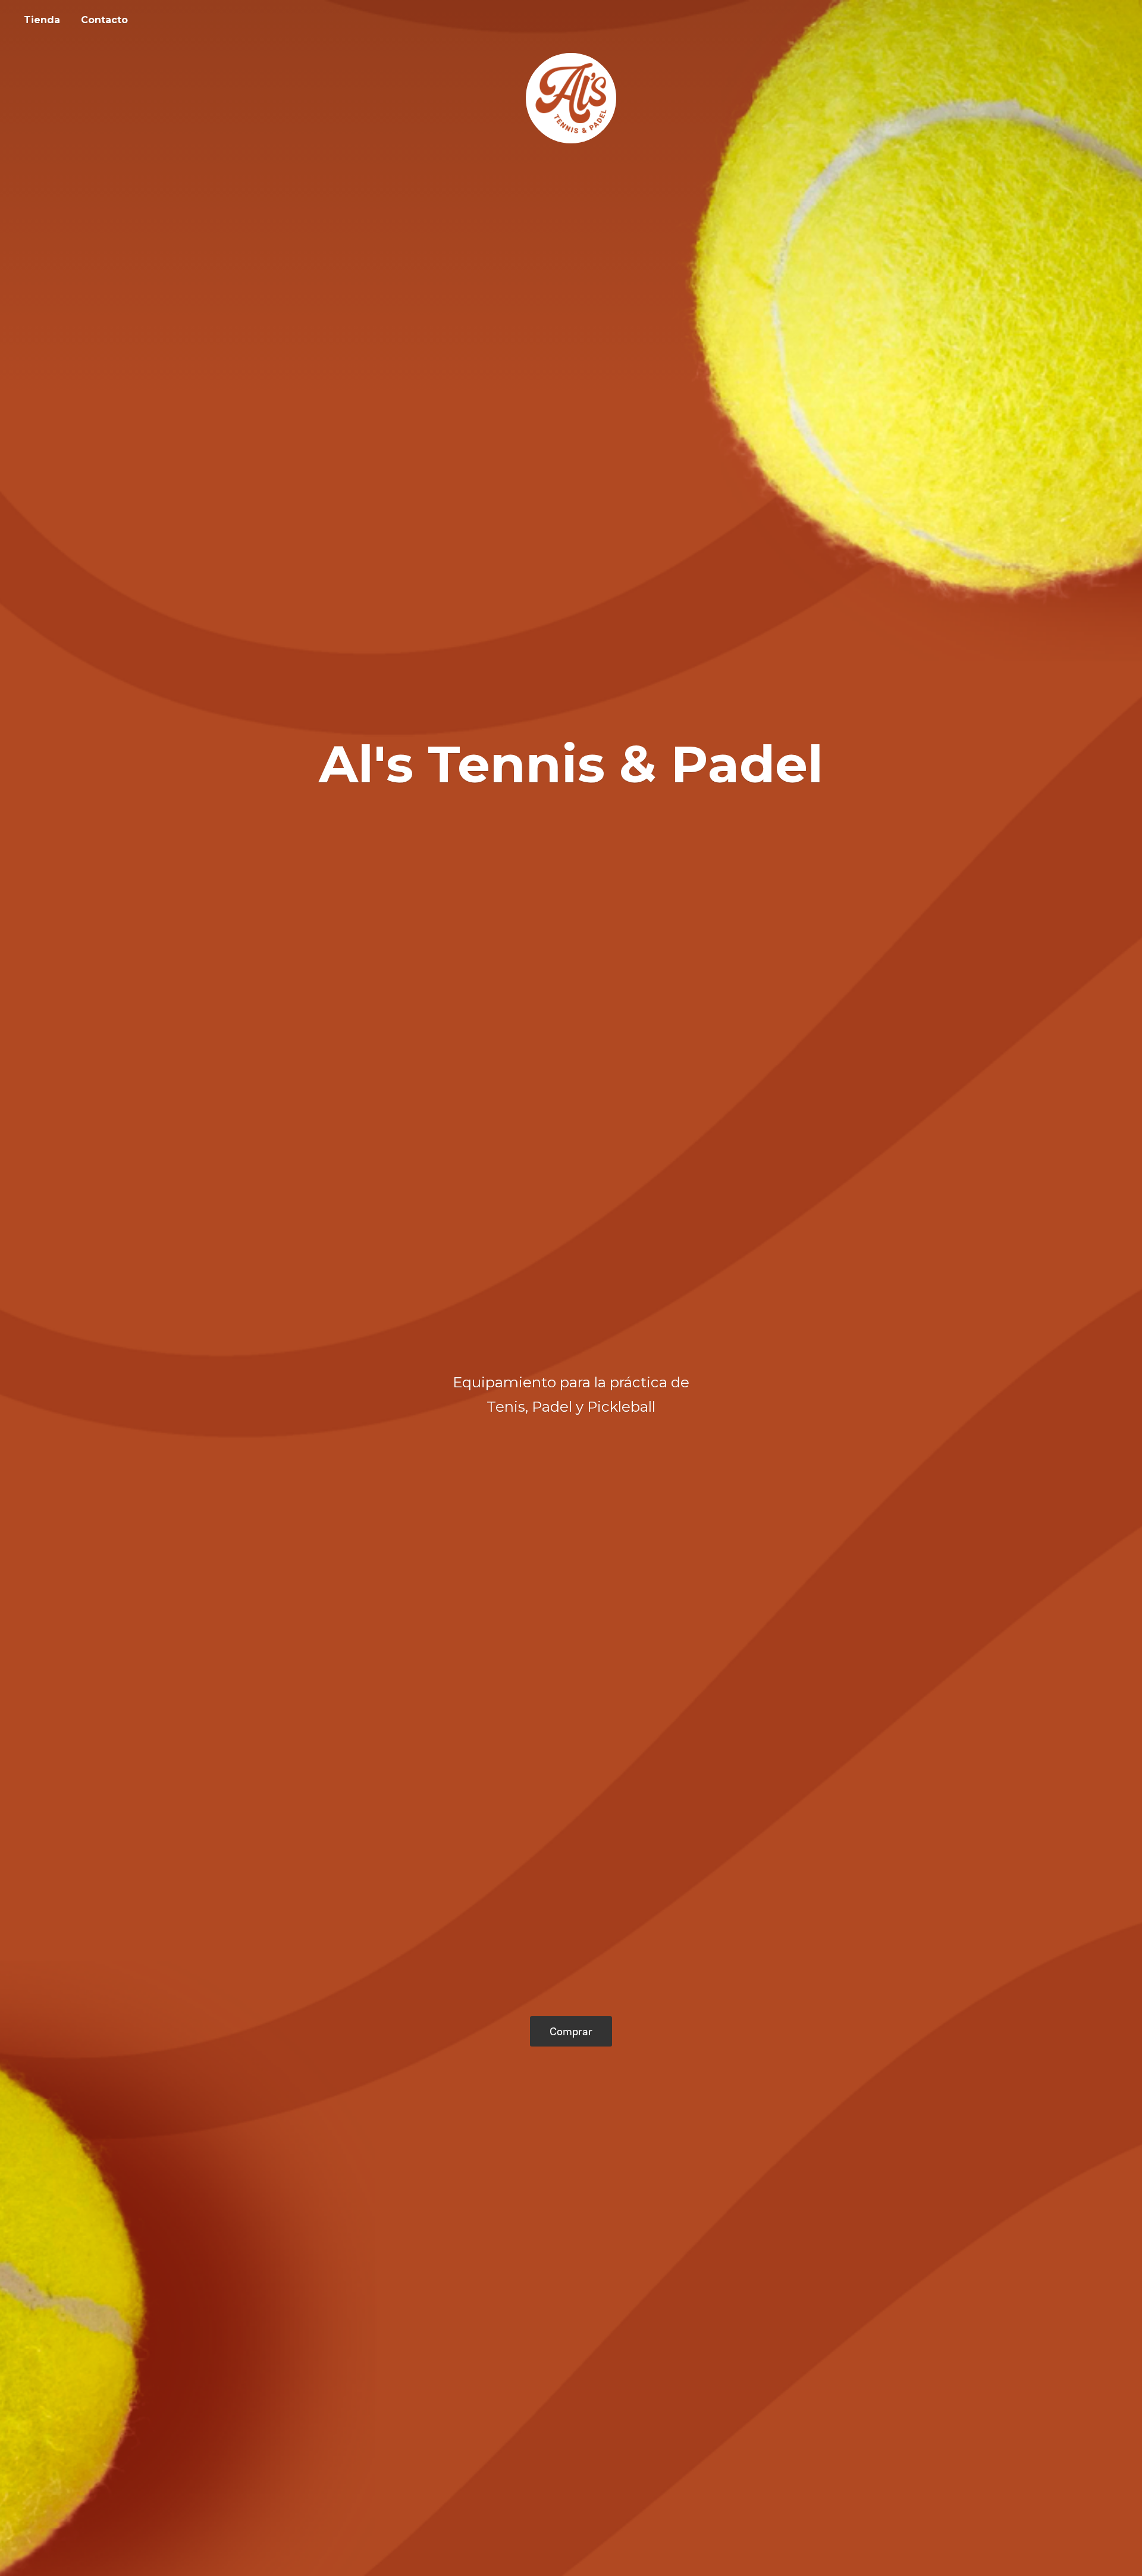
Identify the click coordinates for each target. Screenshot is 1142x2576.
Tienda (42, 20)
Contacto (104, 20)
